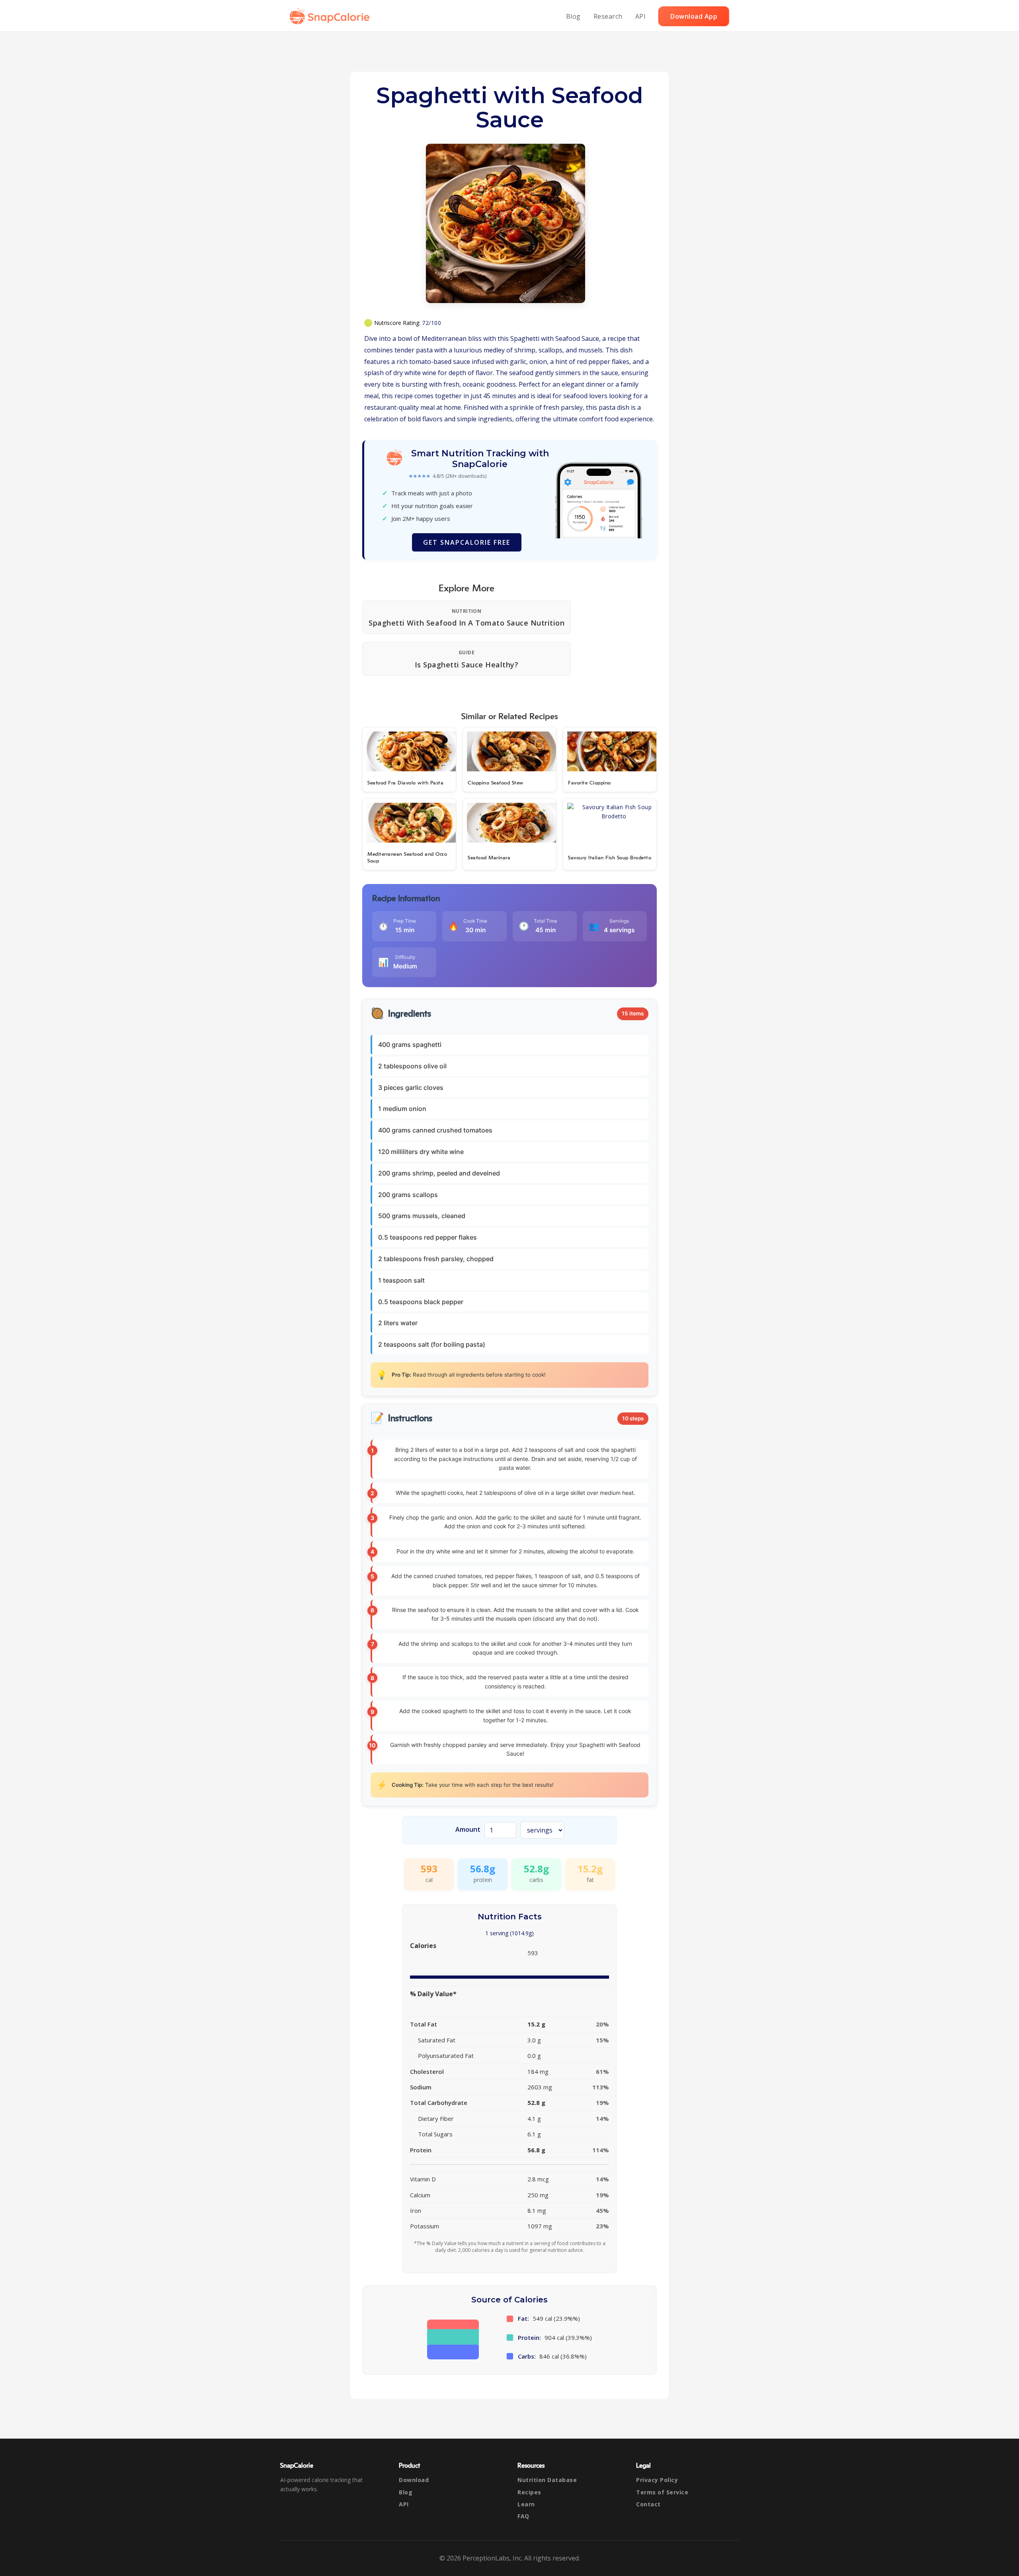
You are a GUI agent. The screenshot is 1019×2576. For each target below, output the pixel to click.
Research (608, 16)
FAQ (523, 2516)
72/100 (431, 323)
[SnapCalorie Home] (331, 16)
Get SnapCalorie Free (467, 542)
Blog (573, 16)
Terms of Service (662, 2492)
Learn (526, 2504)
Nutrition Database (547, 2480)
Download (414, 2480)
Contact (648, 2504)
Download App (694, 16)
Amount (468, 1829)
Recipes (529, 2492)
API (641, 16)
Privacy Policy (657, 2480)
